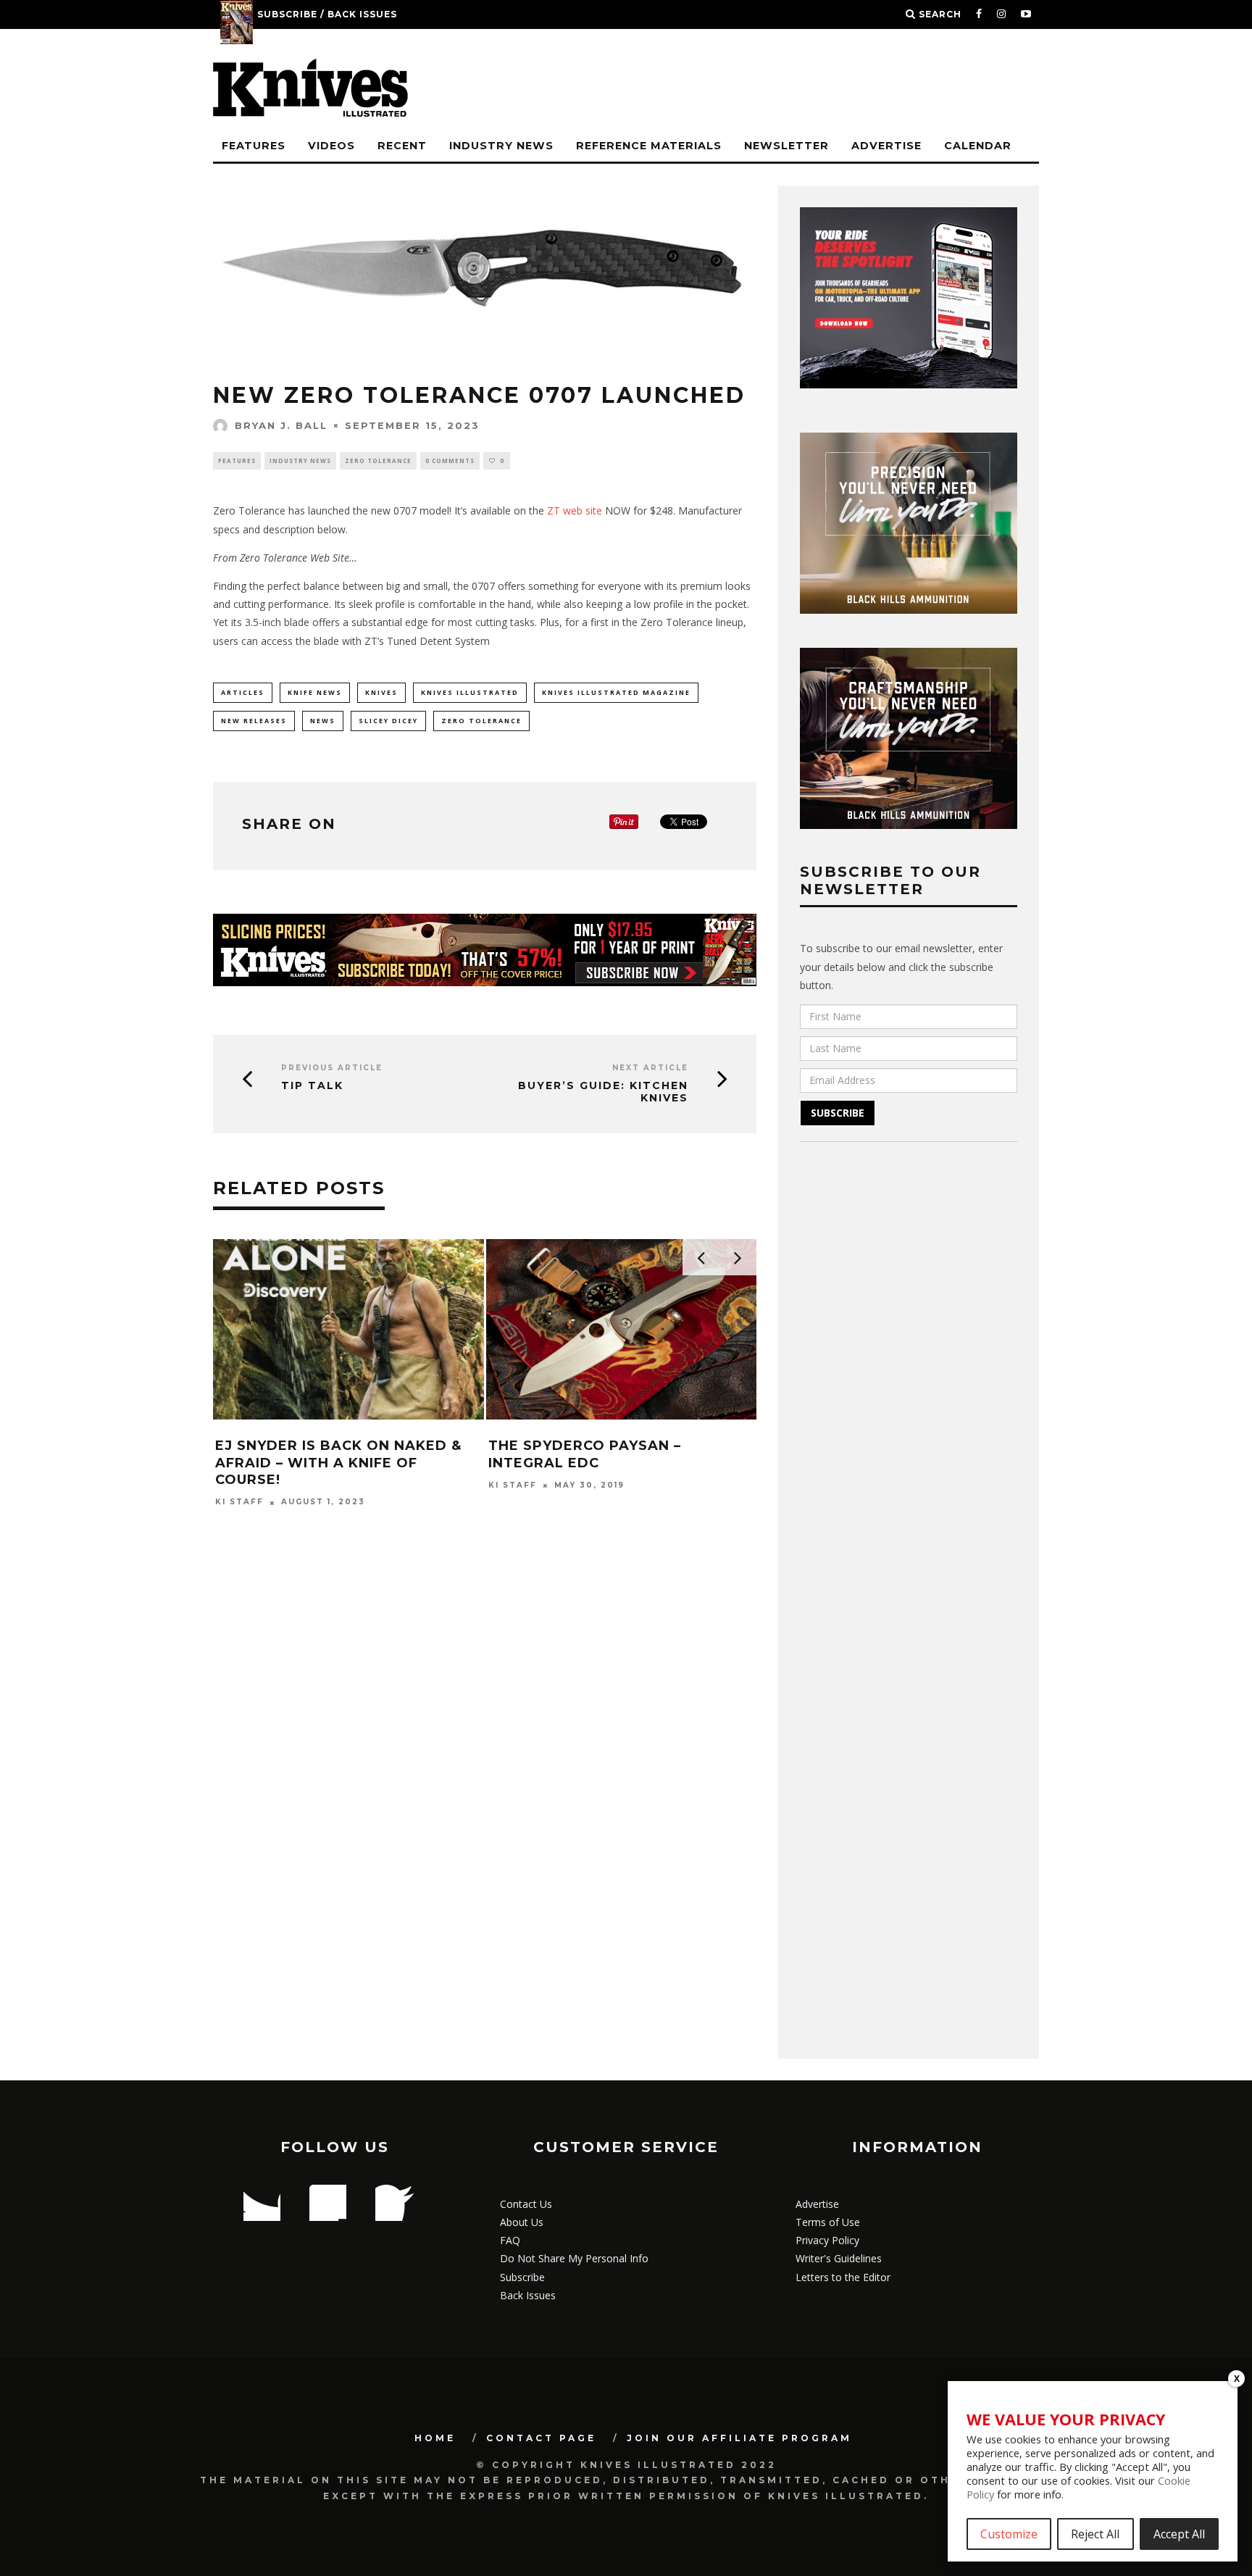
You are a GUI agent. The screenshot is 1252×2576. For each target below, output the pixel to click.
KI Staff (239, 1502)
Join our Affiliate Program (739, 2438)
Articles (243, 692)
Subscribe (522, 2277)
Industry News (501, 146)
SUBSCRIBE (838, 1113)
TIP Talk (312, 1086)
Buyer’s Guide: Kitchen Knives (603, 1092)
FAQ (510, 2240)
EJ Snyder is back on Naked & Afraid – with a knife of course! (338, 1463)
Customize (1009, 2534)
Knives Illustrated (470, 692)
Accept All (1179, 2534)
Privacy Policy (827, 2240)
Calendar (978, 146)
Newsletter (786, 146)
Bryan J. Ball (281, 425)
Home (435, 2438)
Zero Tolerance (378, 460)
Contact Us (526, 2204)
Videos (331, 146)
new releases (254, 721)
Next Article (650, 1068)
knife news (315, 692)
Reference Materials (649, 146)
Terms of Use (828, 2222)
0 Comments (450, 460)
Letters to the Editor (843, 2277)
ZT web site (575, 510)
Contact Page (541, 2438)
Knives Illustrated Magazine (616, 692)
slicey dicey (388, 721)
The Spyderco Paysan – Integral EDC (585, 1454)
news (323, 721)
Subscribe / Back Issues (327, 14)
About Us (522, 2222)
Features (254, 146)
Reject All (1095, 2534)
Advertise (886, 146)
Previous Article (332, 1068)
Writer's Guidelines (839, 2258)
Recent (402, 146)
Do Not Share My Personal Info (574, 2258)
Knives (381, 692)
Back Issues (528, 2295)
